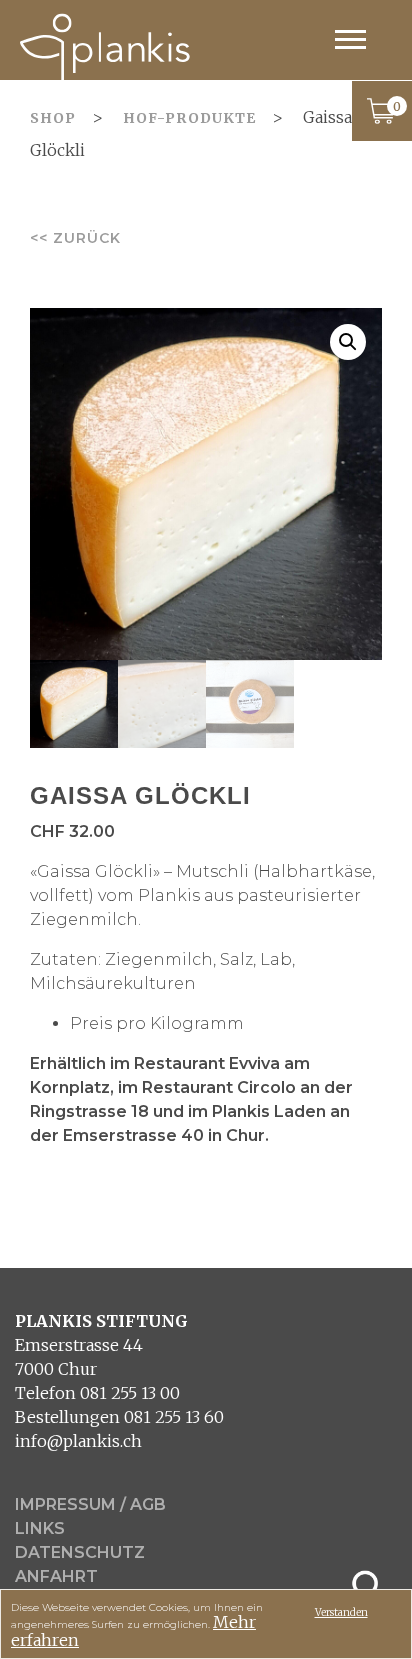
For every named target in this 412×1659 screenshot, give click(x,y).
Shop (53, 118)
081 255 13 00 (130, 1393)
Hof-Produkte (189, 118)
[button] (348, 342)
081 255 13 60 (174, 1417)
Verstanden (341, 1612)
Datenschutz (80, 1552)
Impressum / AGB (90, 1504)
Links (40, 1528)
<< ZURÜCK (75, 238)
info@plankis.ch (78, 1441)
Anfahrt (56, 1576)
